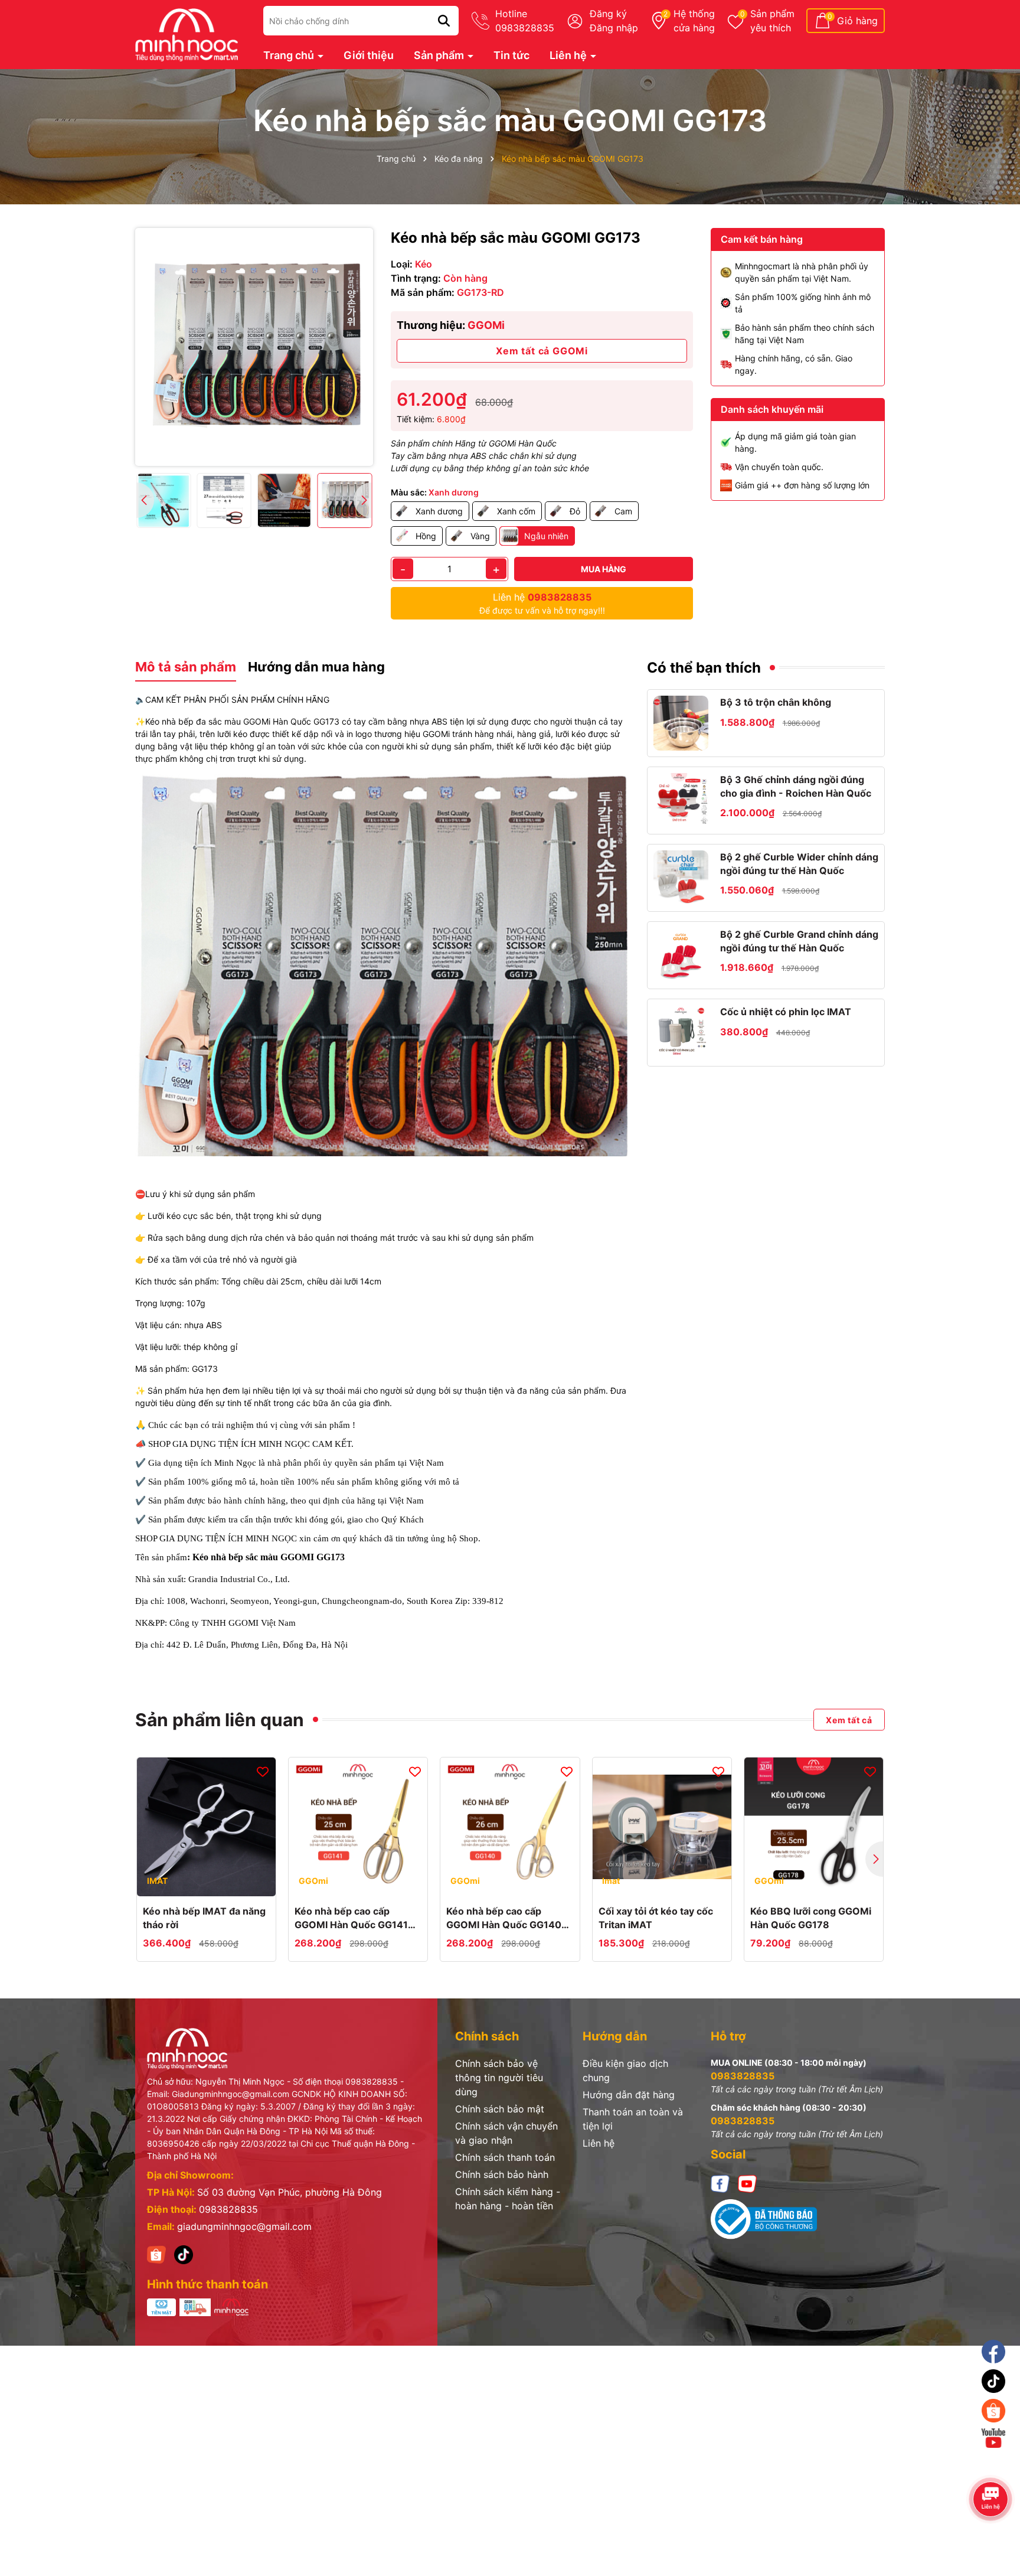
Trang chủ (290, 55)
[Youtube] (747, 2183)
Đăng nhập (614, 28)
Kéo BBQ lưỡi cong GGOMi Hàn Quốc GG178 (811, 1918)
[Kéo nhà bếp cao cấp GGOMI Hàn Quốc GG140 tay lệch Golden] (510, 1827)
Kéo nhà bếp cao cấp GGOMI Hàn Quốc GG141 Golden (351, 1918)
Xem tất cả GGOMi (542, 351)
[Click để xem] (254, 347)
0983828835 (228, 2209)
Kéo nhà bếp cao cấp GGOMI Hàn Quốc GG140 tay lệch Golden (504, 1918)
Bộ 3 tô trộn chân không (776, 702)
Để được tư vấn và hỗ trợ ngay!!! (542, 603)
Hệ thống (694, 21)
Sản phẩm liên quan (220, 1720)
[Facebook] (720, 2183)
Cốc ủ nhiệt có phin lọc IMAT (786, 1012)
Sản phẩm (772, 21)
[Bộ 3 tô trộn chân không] (681, 723)
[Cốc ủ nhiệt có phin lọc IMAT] (681, 1033)
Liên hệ (569, 55)
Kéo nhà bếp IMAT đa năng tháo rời (204, 1918)
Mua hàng (604, 569)
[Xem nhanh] (207, 1884)
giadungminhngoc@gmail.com (244, 2226)
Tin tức (511, 55)
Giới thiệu (369, 55)
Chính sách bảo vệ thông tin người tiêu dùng (499, 2078)
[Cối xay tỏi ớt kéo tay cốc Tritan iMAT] (662, 1827)
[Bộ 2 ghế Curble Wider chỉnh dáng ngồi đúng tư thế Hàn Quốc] (681, 878)
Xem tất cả (849, 1719)
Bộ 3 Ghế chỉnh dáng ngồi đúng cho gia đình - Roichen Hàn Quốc (796, 786)
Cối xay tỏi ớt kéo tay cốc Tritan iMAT (656, 1918)
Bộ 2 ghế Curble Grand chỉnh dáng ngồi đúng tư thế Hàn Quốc (799, 941)
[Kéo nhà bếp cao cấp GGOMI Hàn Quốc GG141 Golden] (358, 1827)
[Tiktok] (994, 2381)
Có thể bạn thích (704, 668)
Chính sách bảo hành (502, 2174)
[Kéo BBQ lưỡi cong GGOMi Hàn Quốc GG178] (814, 1827)
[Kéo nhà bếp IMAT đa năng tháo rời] (206, 1827)
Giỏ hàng (857, 21)
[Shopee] (156, 2254)
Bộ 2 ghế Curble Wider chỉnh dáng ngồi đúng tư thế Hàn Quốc (799, 863)
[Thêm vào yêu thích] (263, 1771)
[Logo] (187, 33)
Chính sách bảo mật (500, 2109)
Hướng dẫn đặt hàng (629, 2095)
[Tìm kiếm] (444, 21)
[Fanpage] (994, 2352)
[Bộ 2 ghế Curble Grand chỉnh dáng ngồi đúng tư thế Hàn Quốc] (681, 955)
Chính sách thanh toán (505, 2157)
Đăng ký (608, 14)
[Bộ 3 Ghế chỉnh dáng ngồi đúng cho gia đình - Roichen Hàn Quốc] (681, 800)
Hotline (525, 21)
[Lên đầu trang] (995, 2470)
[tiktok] (184, 2254)
